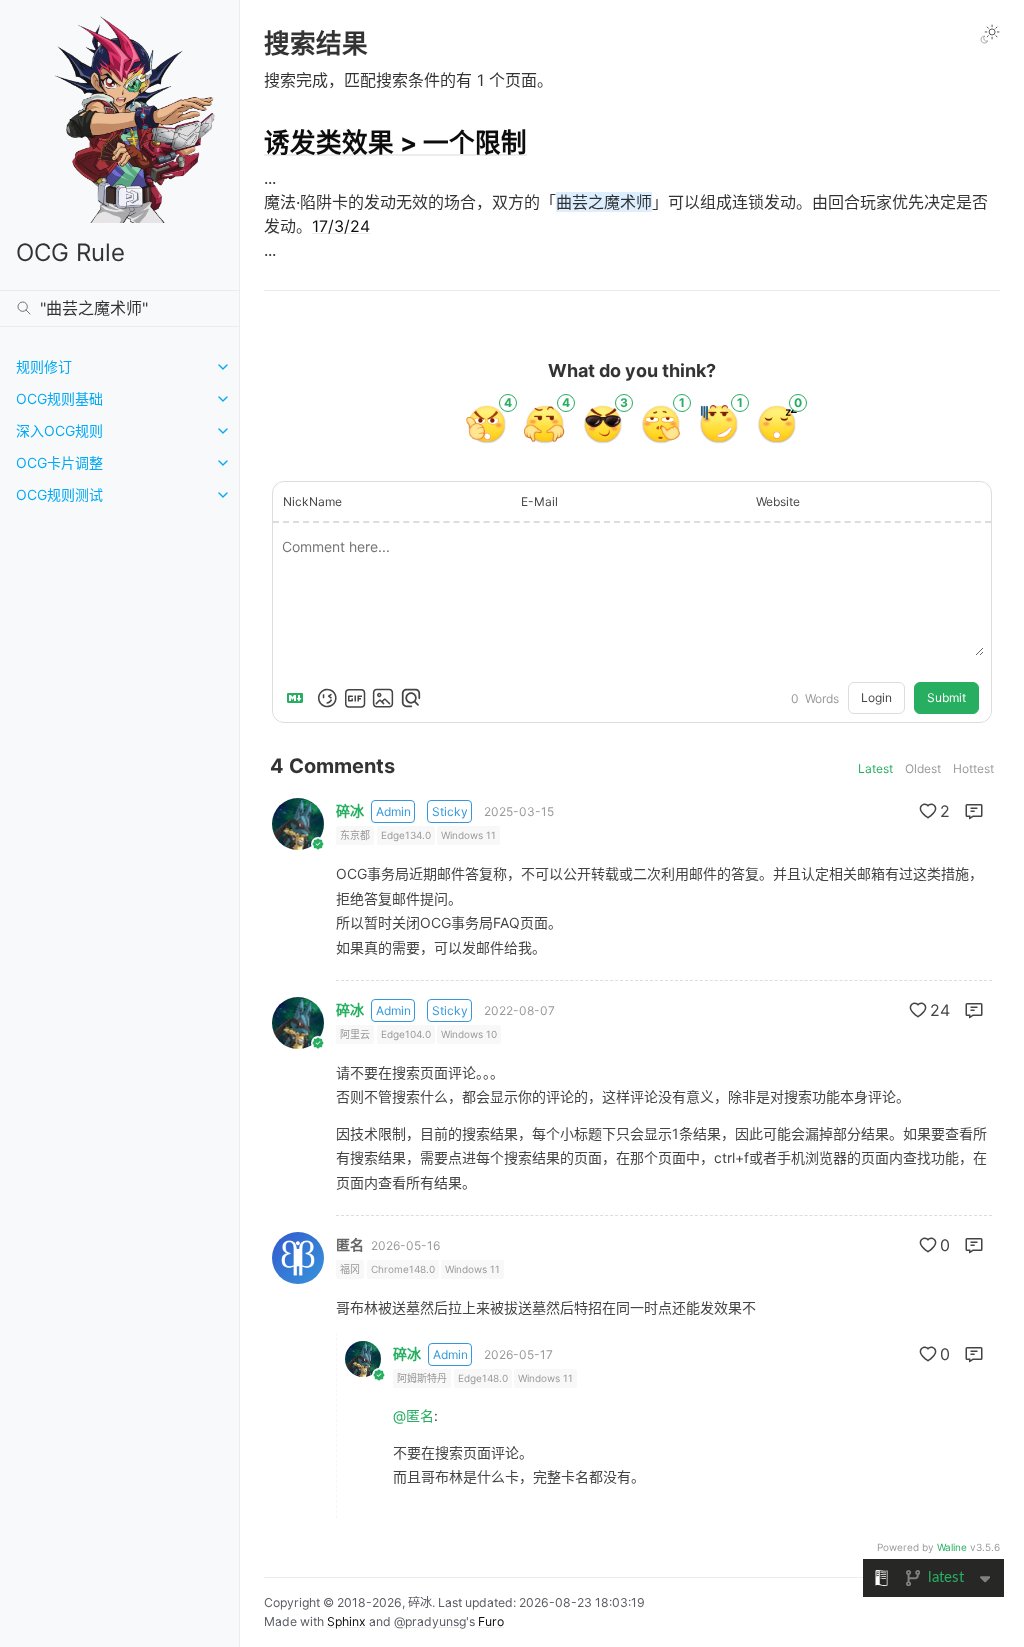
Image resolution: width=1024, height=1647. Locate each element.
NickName (312, 501)
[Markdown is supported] (299, 698)
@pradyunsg (430, 1621)
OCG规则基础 (59, 398)
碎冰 (350, 811)
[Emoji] (327, 698)
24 (940, 1010)
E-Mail (539, 501)
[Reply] (974, 811)
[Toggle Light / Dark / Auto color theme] (990, 34)
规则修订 (44, 366)
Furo (491, 1621)
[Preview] (411, 698)
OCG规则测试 (59, 494)
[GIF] (355, 698)
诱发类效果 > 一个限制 (395, 142)
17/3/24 (341, 226)
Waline (952, 1547)
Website (778, 501)
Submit (946, 697)
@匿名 (413, 1415)
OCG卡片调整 (59, 462)
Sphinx (346, 1621)
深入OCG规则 (59, 430)
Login (876, 697)
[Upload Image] (383, 698)
